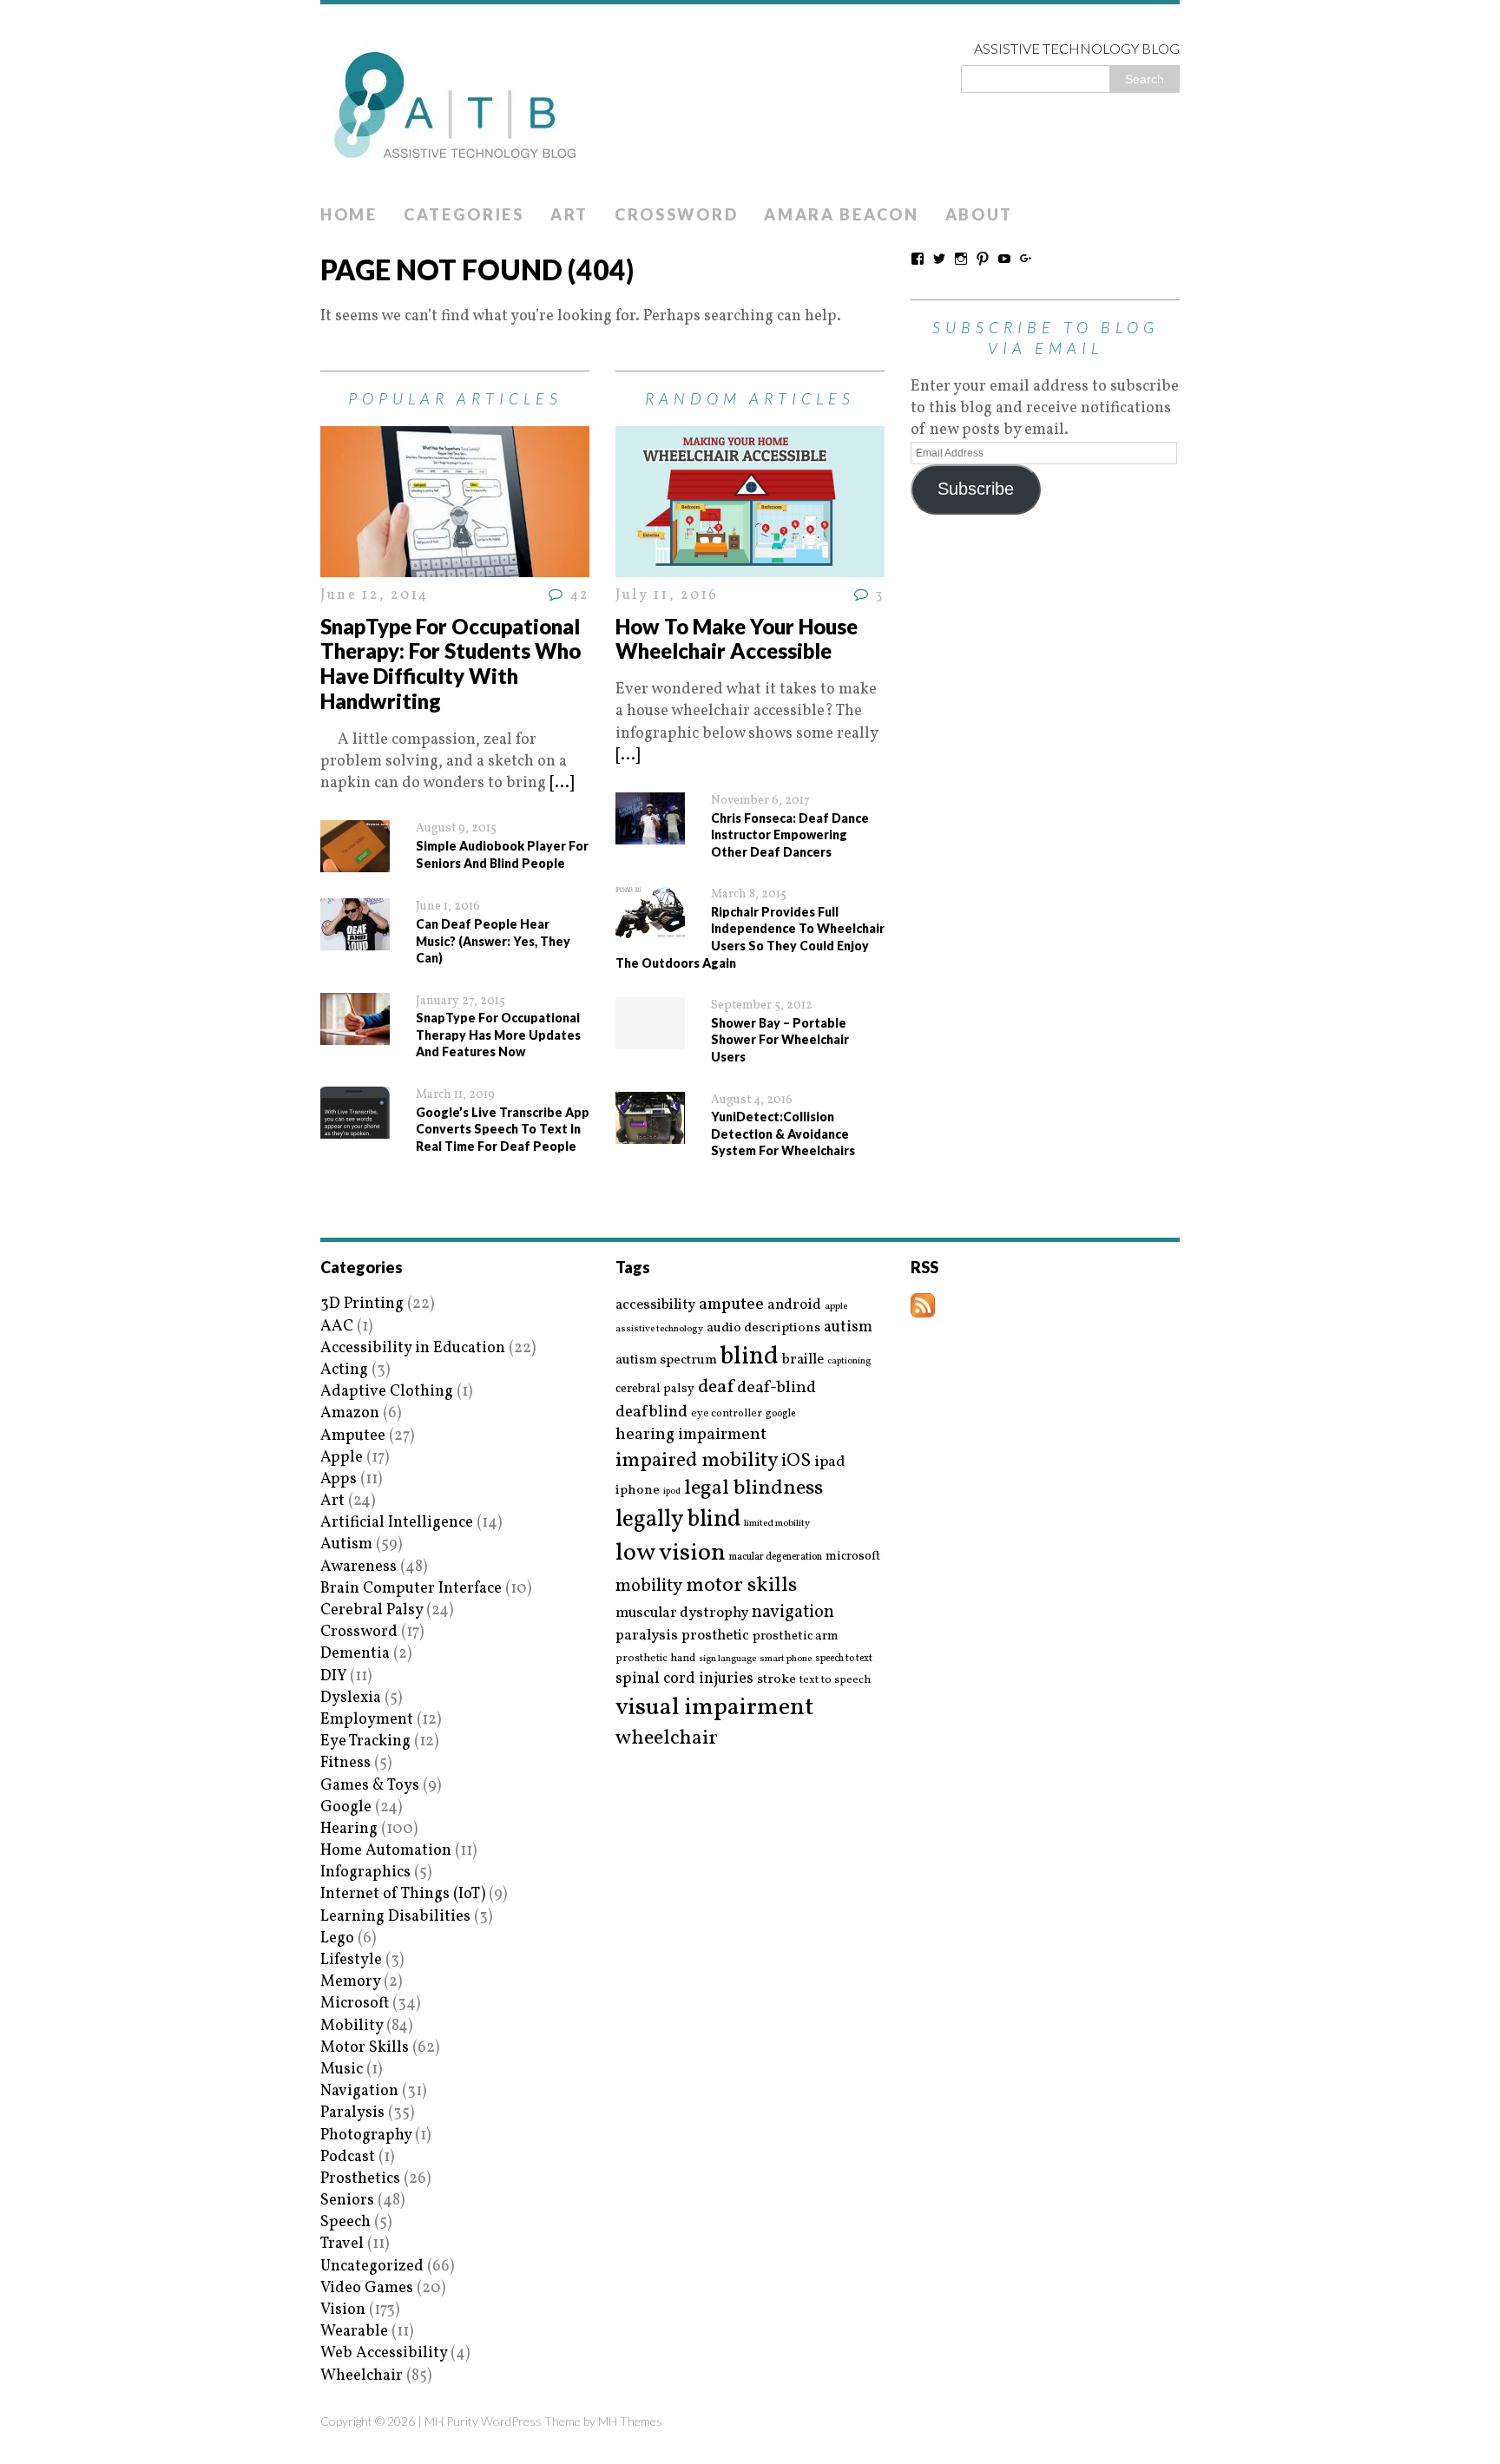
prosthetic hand (655, 1659)
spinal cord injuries (684, 1679)
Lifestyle (351, 1960)
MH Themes (630, 2421)
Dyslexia (351, 1698)
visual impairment (715, 1708)
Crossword (676, 214)
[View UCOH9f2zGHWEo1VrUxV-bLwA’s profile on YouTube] (1004, 259)
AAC (337, 1327)
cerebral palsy (655, 1389)
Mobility (352, 2026)
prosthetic (715, 1636)
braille (803, 1360)
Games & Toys (370, 1786)
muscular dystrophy (682, 1613)
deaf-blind (776, 1388)
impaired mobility (697, 1461)
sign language (727, 1659)
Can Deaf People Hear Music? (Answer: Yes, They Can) (493, 941)
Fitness (345, 1763)
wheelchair (667, 1738)
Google (346, 1807)
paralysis (647, 1636)
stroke (776, 1680)
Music (342, 2070)
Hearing (349, 1829)
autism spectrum (666, 1360)
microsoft (853, 1557)
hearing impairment (691, 1435)
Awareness (359, 1567)
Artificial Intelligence (397, 1523)
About (980, 214)
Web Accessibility (384, 2353)
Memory (350, 1982)
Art (569, 214)
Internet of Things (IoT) (403, 1894)
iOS (796, 1462)
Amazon (350, 1413)
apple (836, 1307)
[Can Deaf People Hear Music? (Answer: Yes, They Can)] (355, 940)
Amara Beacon (841, 214)
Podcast (348, 2157)
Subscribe (976, 489)
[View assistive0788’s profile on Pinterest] (983, 259)
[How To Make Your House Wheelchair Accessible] (750, 566)
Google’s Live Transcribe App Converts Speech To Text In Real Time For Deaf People (503, 1129)
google (780, 1414)
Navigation (359, 2091)
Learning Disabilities (395, 1917)
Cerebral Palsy (372, 1610)
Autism (346, 1544)
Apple (342, 1458)
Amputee (353, 1436)
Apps (339, 1479)
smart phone (786, 1659)
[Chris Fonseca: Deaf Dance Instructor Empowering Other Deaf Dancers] (650, 834)
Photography (366, 2135)
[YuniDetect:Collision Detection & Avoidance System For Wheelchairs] (650, 1132)
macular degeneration (776, 1557)
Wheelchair (362, 2376)
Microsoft (355, 2004)
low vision (671, 1554)
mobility (649, 1587)
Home (349, 214)
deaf (716, 1388)
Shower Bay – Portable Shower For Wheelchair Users (780, 1040)
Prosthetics (360, 2179)
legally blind (678, 1520)
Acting (344, 1370)
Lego (337, 1938)
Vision (343, 2310)
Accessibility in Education (413, 1348)
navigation (793, 1613)
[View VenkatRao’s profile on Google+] (1026, 259)
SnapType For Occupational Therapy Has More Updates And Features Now (498, 1035)
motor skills (741, 1586)
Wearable (354, 2332)
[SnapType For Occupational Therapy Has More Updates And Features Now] (355, 1034)
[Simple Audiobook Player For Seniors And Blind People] (355, 861)
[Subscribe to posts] (923, 1307)
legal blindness (753, 1489)
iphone (638, 1490)
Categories (464, 214)
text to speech (835, 1681)
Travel (342, 2244)
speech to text (844, 1659)
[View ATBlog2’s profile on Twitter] (939, 259)
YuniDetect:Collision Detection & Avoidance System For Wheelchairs (783, 1133)
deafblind (651, 1412)
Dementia (355, 1654)
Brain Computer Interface (411, 1589)
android (794, 1305)
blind (750, 1357)
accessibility (655, 1305)
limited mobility (777, 1524)
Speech (345, 2222)
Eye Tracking (365, 1741)
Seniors (347, 2201)
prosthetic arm (796, 1637)
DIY (333, 1676)
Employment (367, 1720)
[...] (562, 783)
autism (848, 1327)
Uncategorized (372, 2267)
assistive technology (659, 1329)
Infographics (365, 1873)
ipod (672, 1492)
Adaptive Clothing (387, 1392)
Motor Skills (365, 2048)
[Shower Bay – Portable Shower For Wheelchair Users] (650, 1038)
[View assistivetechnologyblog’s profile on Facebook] (918, 259)
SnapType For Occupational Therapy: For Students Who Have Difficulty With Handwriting (451, 664)
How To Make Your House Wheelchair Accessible (737, 639)
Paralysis (352, 2113)
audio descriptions (763, 1328)
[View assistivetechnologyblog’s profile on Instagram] (961, 259)
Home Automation (386, 1851)
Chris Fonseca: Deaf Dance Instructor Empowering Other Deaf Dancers (790, 835)
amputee (731, 1305)
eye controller (727, 1413)
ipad (830, 1462)
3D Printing (362, 1304)
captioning (849, 1362)
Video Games (367, 2288)
